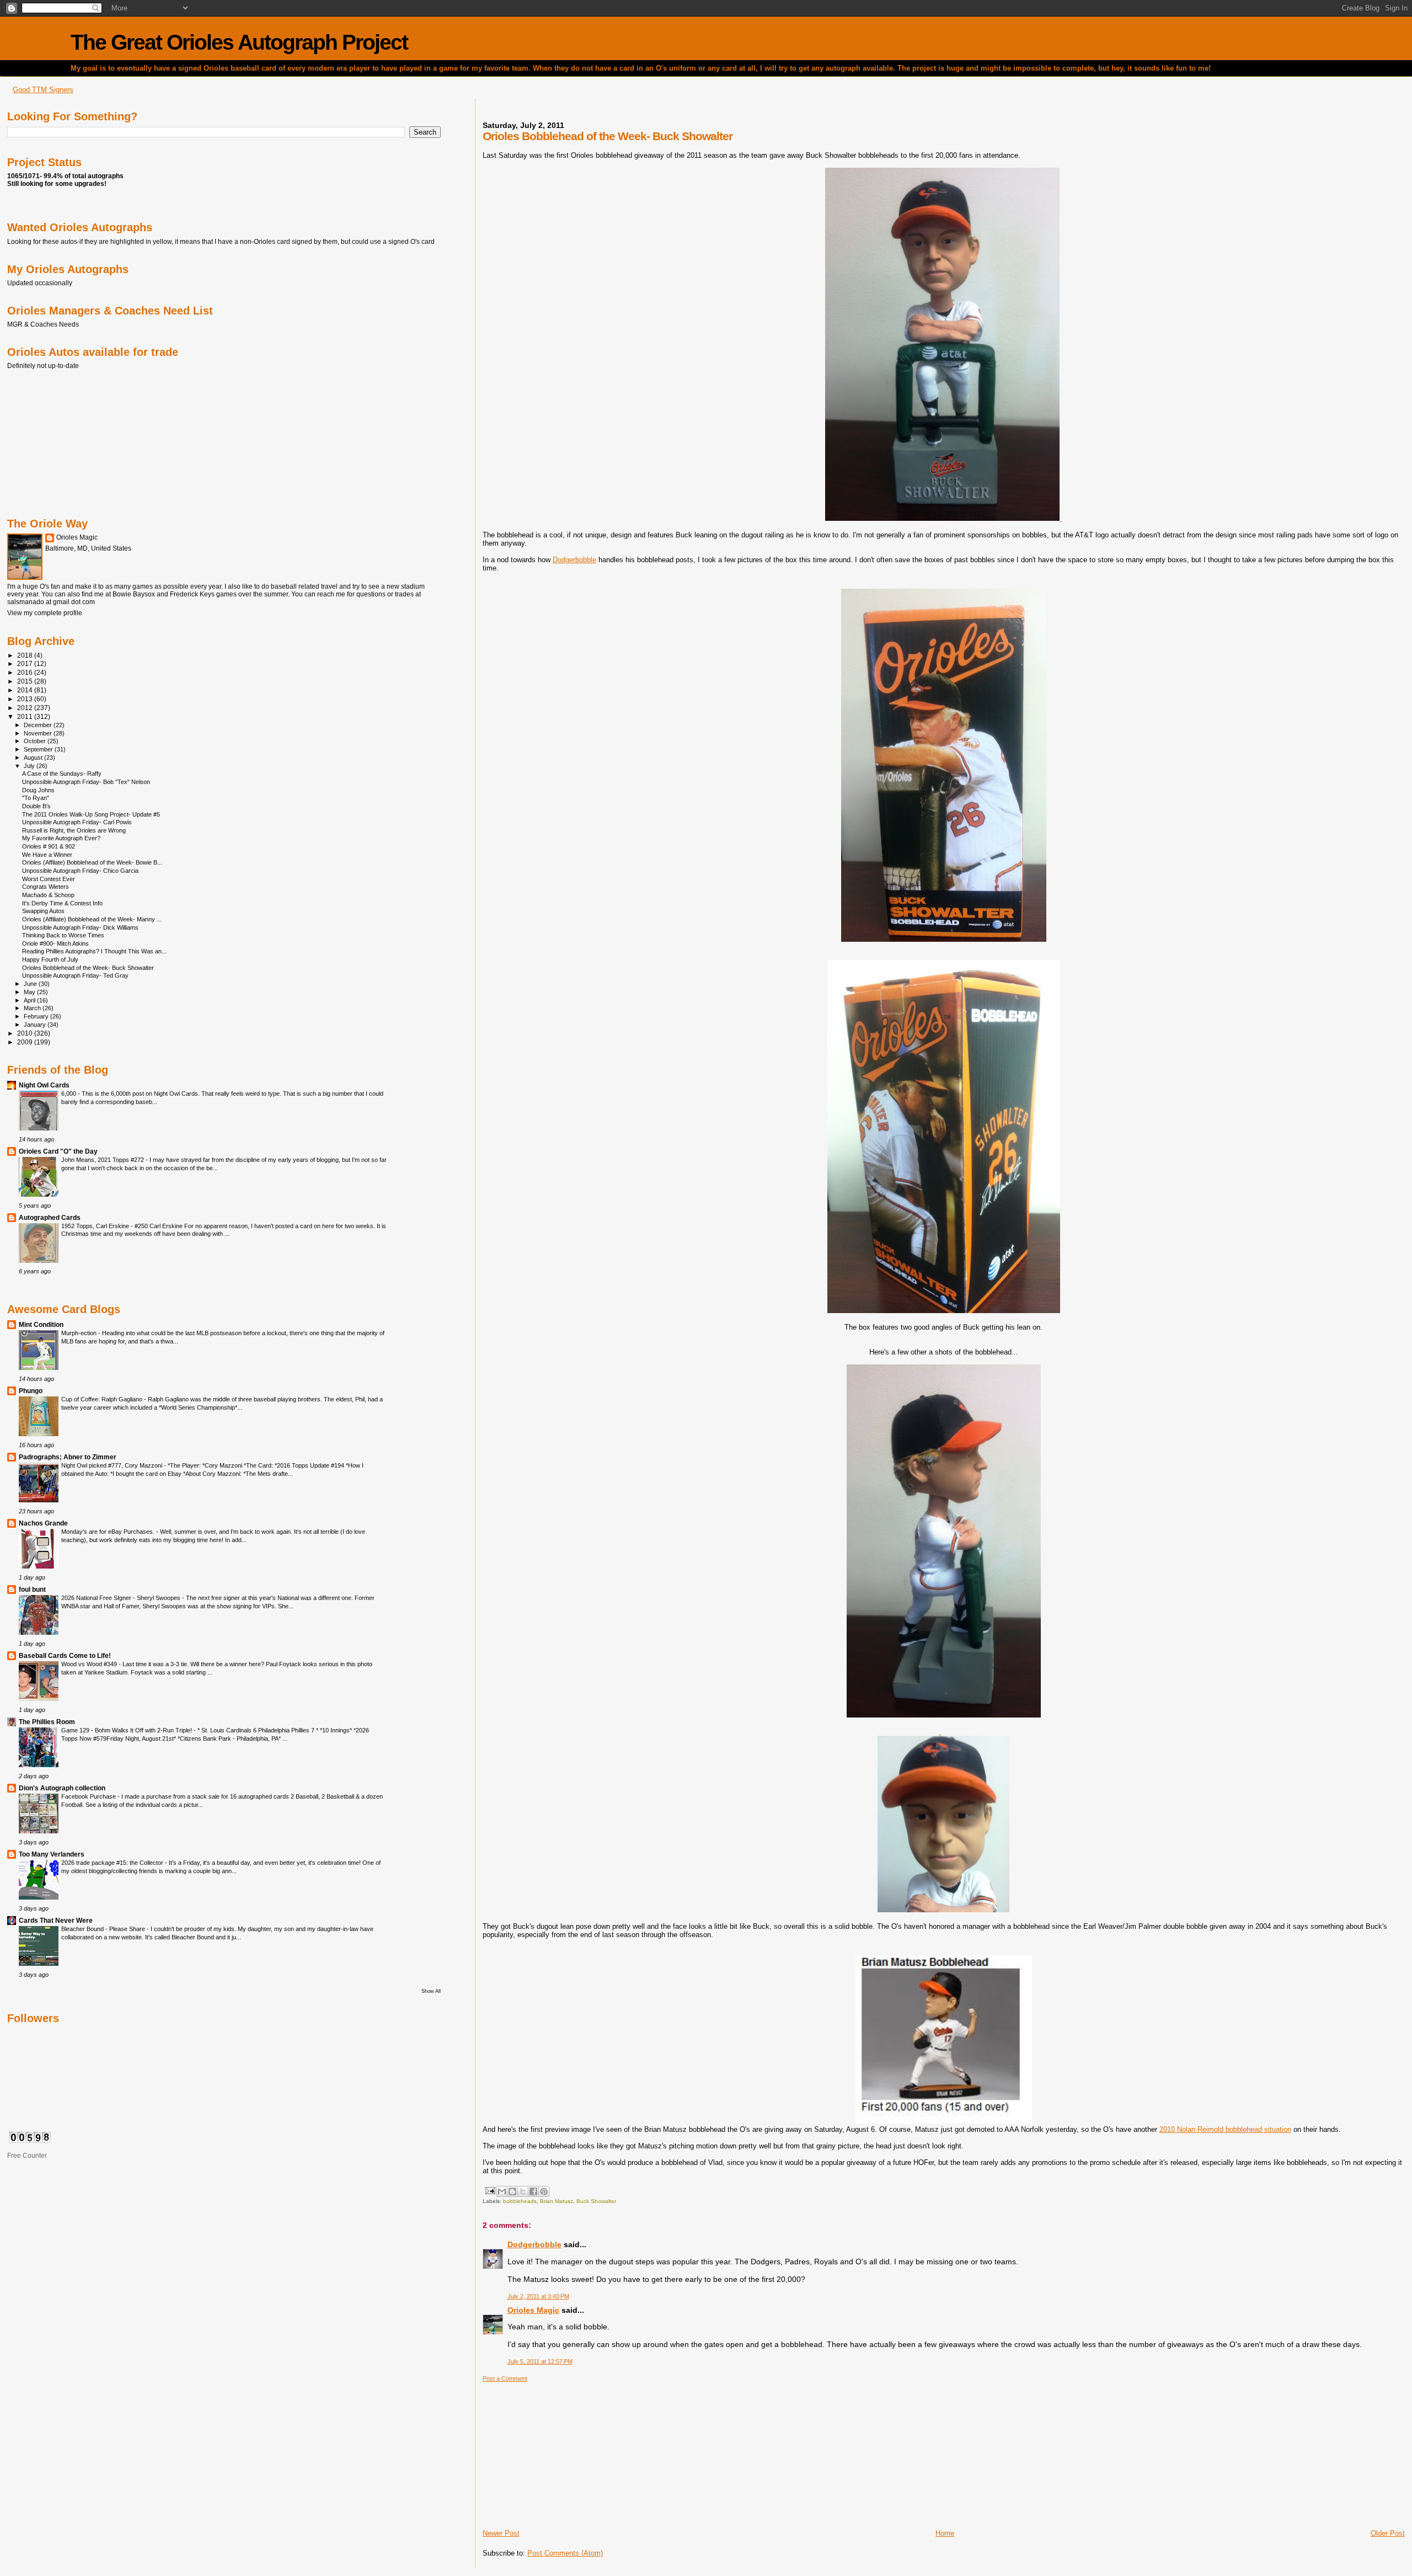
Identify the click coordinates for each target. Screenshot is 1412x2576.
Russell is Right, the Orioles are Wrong (74, 830)
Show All (431, 1991)
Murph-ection (80, 1333)
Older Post (1388, 2533)
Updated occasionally (40, 283)
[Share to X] (523, 2191)
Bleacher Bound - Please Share (104, 1929)
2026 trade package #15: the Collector (113, 1863)
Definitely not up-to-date (43, 366)
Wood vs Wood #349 (90, 1664)
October (36, 741)
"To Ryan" (36, 798)
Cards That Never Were (56, 1920)
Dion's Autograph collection (62, 1788)
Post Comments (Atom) (565, 2553)
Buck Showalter (596, 2201)
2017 (26, 663)
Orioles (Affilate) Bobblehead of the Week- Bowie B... (92, 862)
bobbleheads (520, 2201)
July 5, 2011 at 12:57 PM (540, 2361)
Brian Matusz (557, 2201)
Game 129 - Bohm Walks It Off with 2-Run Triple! (127, 1730)
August (34, 758)
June (31, 984)
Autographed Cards (50, 1217)
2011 (26, 716)
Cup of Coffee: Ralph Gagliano (103, 1399)
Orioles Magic (533, 2310)
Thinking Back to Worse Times (63, 935)
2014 (26, 690)
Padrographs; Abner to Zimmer (68, 1457)
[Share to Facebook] (533, 2191)
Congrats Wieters (46, 887)
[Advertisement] (565, 2451)
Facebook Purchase (89, 1796)
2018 (26, 655)
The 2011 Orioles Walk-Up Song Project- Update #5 (91, 814)
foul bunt (32, 1589)
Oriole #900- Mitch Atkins (55, 943)
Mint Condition (41, 1324)
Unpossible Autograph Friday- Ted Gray (75, 975)
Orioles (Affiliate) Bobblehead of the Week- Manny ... (92, 919)
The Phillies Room (47, 1722)
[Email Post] (490, 2190)
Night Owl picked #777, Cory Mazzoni (113, 1465)
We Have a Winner (47, 855)
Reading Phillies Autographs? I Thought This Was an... (94, 951)
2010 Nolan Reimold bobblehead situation (1225, 2129)
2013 (26, 699)
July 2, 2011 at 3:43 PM (538, 2296)
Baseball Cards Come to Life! (65, 1655)
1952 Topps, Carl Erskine (96, 1226)
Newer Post (501, 2533)
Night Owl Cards (44, 1085)
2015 (26, 681)
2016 (26, 672)
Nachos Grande (43, 1523)
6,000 (69, 1094)
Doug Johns (38, 790)
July (30, 766)
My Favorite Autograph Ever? (61, 838)
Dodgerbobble (574, 560)
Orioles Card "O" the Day (58, 1151)
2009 (26, 1042)
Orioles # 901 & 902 (49, 846)
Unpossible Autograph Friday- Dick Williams (80, 927)
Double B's (36, 806)
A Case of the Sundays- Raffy (62, 774)
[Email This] (502, 2191)
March (33, 1008)
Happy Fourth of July (50, 959)
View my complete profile (45, 613)
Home (945, 2533)
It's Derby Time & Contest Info (62, 903)
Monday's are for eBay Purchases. (109, 1532)
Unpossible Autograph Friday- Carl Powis (77, 822)
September (39, 749)
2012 (26, 708)
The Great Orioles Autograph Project (239, 42)
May (30, 992)
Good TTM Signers (43, 90)
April (30, 1000)
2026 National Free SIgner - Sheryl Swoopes (122, 1598)
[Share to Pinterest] (544, 2191)
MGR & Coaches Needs (43, 324)
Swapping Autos (43, 911)
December (39, 725)
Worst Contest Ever (49, 879)
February (37, 1016)
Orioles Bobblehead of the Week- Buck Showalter (88, 968)
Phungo (31, 1391)
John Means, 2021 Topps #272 (103, 1160)
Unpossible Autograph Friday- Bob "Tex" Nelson (86, 782)
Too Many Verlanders (52, 1854)
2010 (26, 1033)
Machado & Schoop (48, 895)
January (36, 1025)
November (39, 733)
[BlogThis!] (512, 2191)
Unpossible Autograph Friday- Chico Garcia (80, 871)
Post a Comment (505, 2378)
